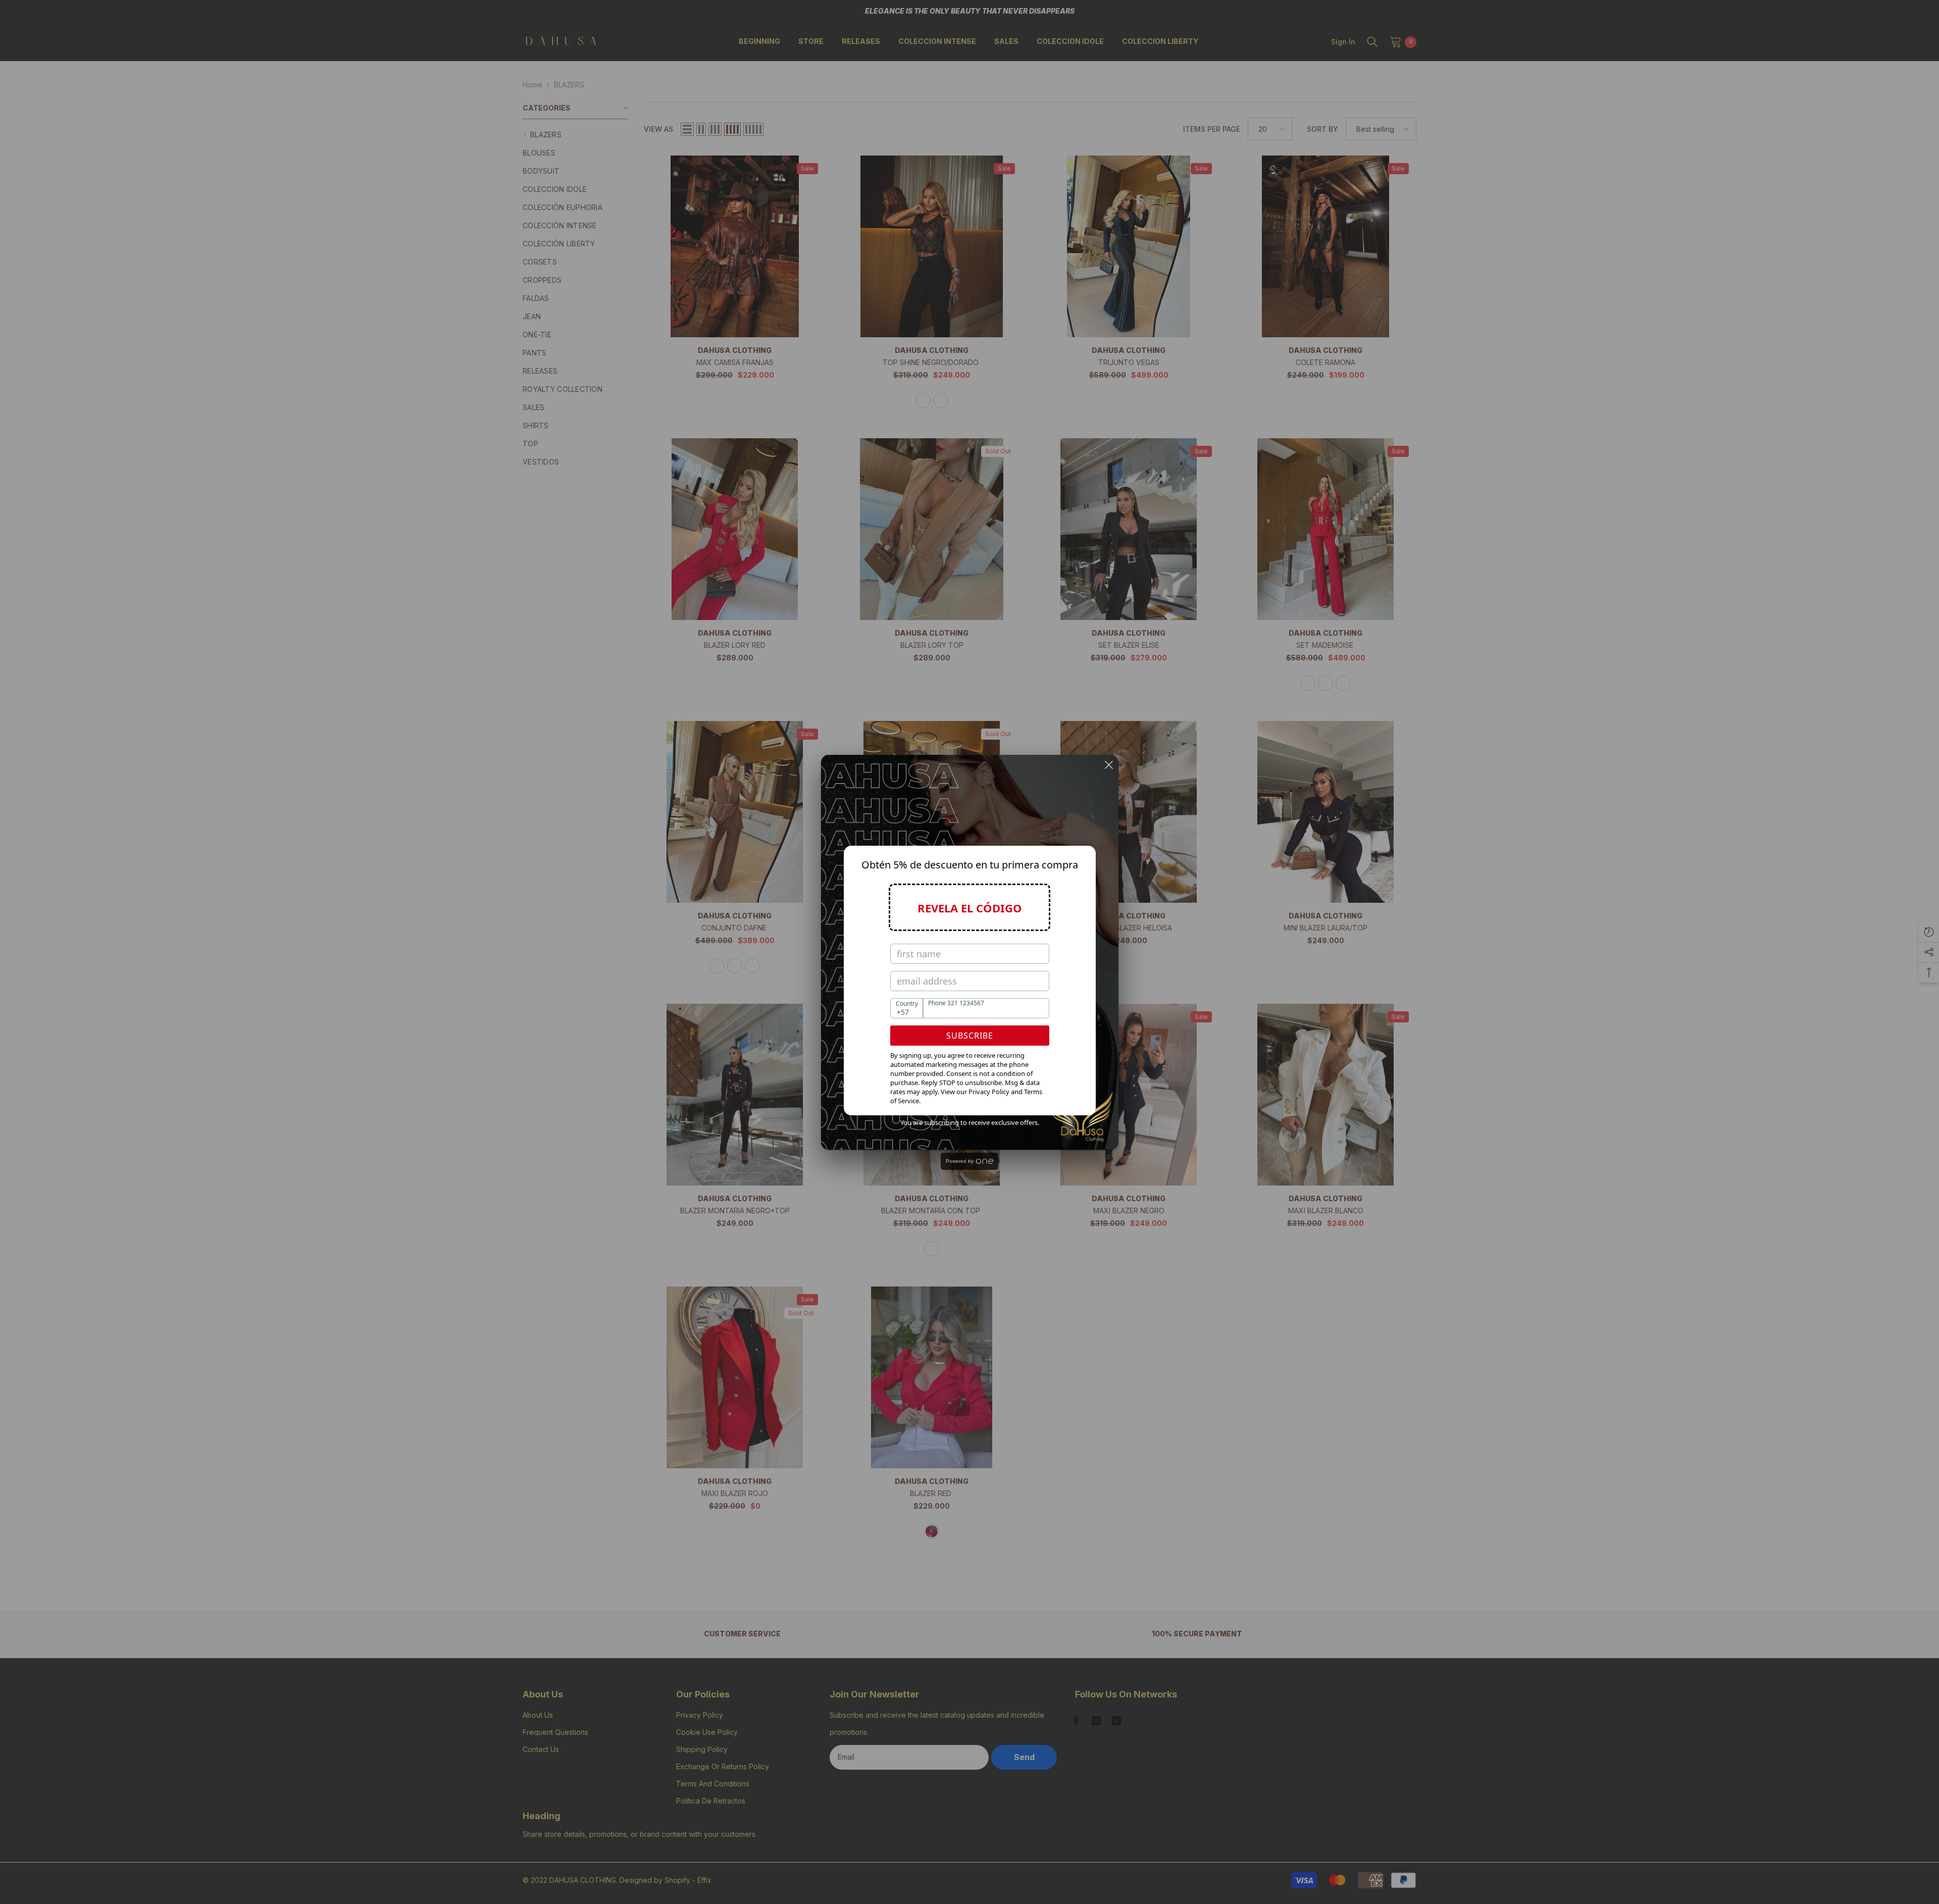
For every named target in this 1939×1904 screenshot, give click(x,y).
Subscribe (970, 1036)
